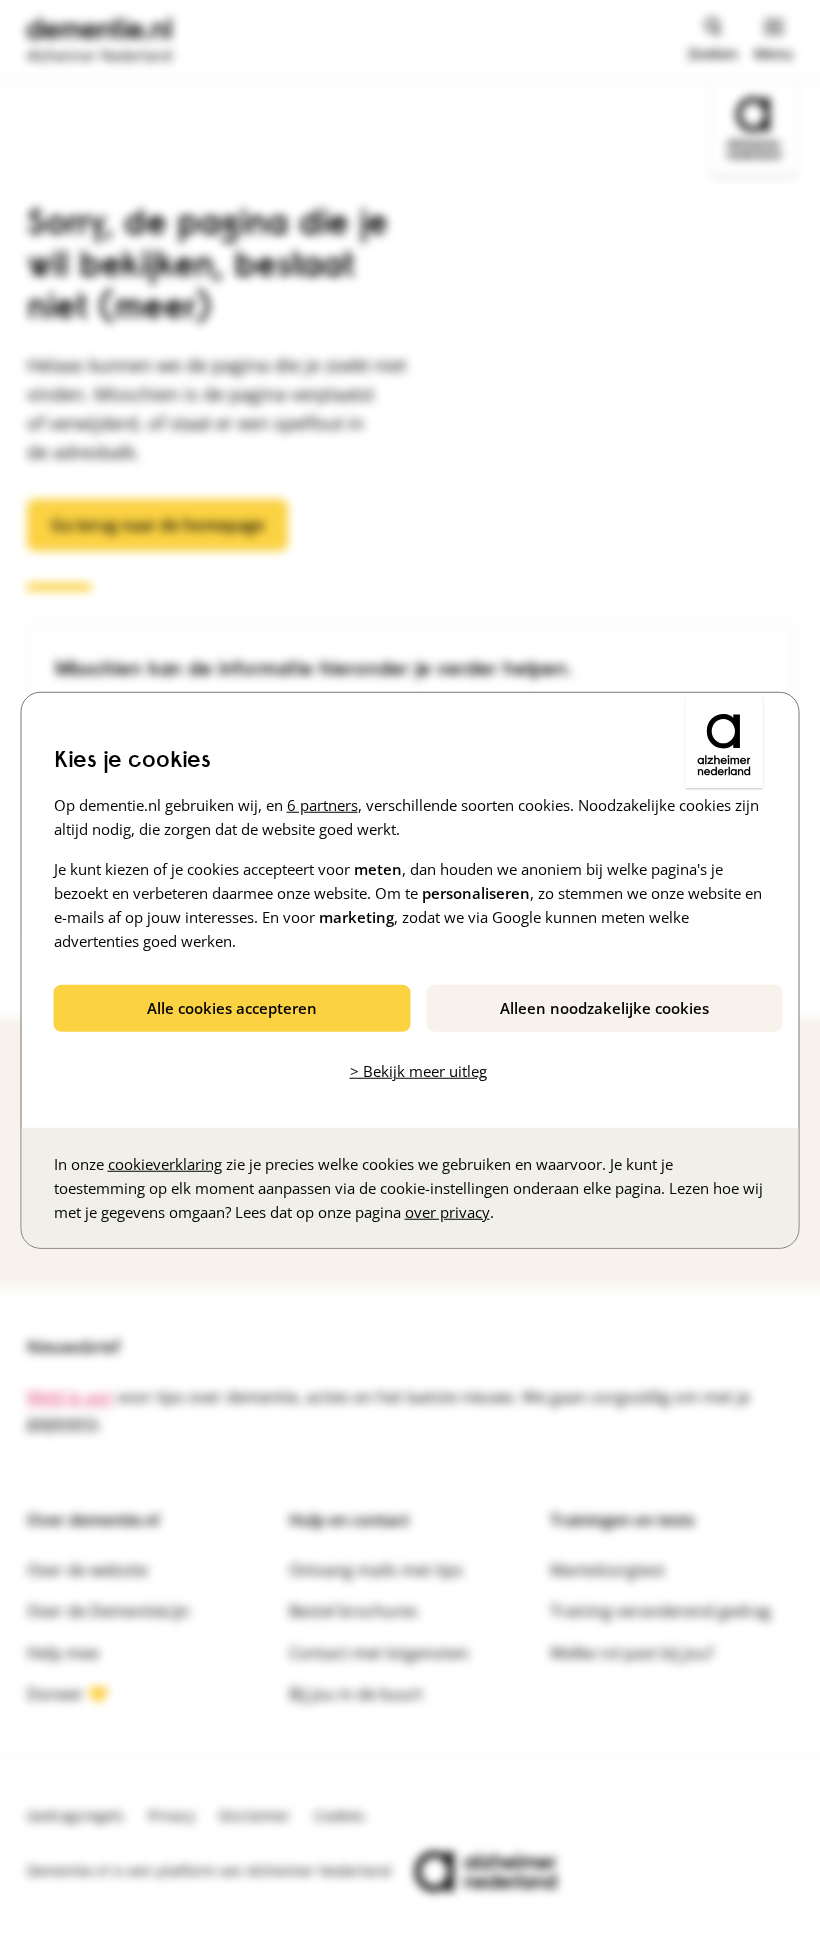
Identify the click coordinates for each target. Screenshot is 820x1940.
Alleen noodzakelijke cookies (604, 1008)
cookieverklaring (165, 1163)
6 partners (322, 805)
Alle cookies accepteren (232, 1008)
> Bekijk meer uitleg (418, 1071)
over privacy (447, 1211)
